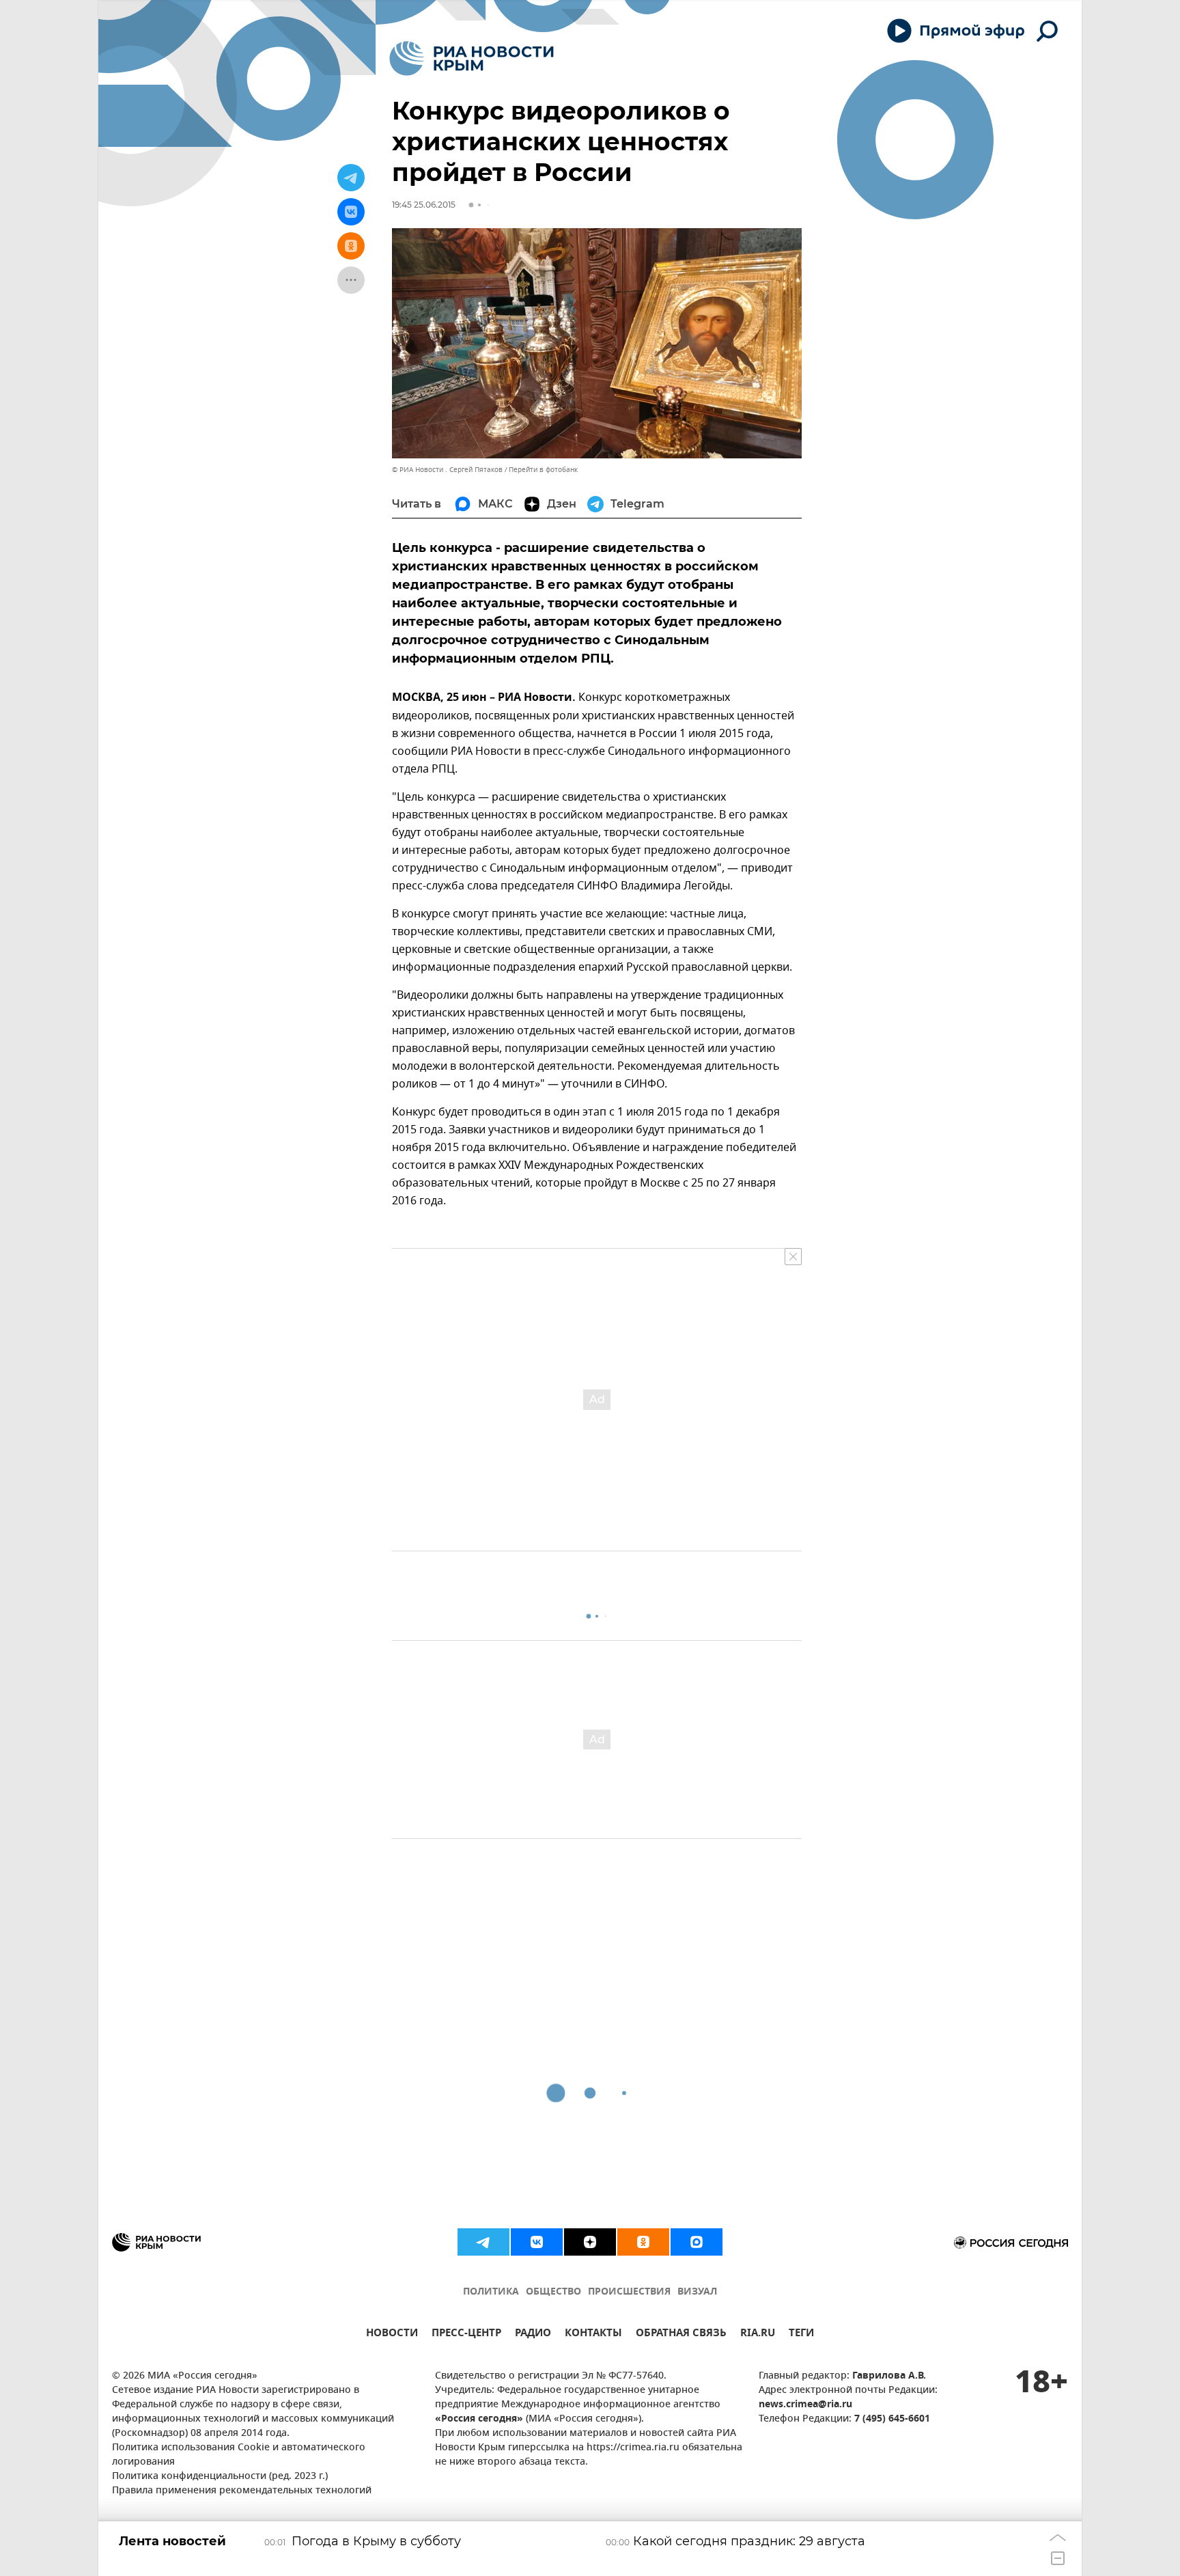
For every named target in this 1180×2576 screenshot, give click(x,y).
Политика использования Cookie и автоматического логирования (239, 2455)
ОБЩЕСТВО (553, 2292)
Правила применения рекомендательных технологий (242, 2491)
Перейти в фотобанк (543, 470)
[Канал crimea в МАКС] (697, 2242)
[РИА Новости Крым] (472, 58)
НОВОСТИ (392, 2335)
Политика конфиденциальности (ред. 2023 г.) (220, 2477)
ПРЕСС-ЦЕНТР (466, 2335)
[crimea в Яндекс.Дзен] (590, 2242)
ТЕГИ (801, 2335)
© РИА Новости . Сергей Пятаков (447, 470)
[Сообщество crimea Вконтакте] (537, 2242)
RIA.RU (758, 2335)
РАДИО (533, 2335)
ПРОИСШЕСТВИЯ (629, 2292)
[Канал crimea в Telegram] (483, 2242)
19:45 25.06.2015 (424, 205)
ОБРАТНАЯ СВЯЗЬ (681, 2335)
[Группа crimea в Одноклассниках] (643, 2242)
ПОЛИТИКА (491, 2292)
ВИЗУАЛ (697, 2292)
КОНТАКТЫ (593, 2335)
